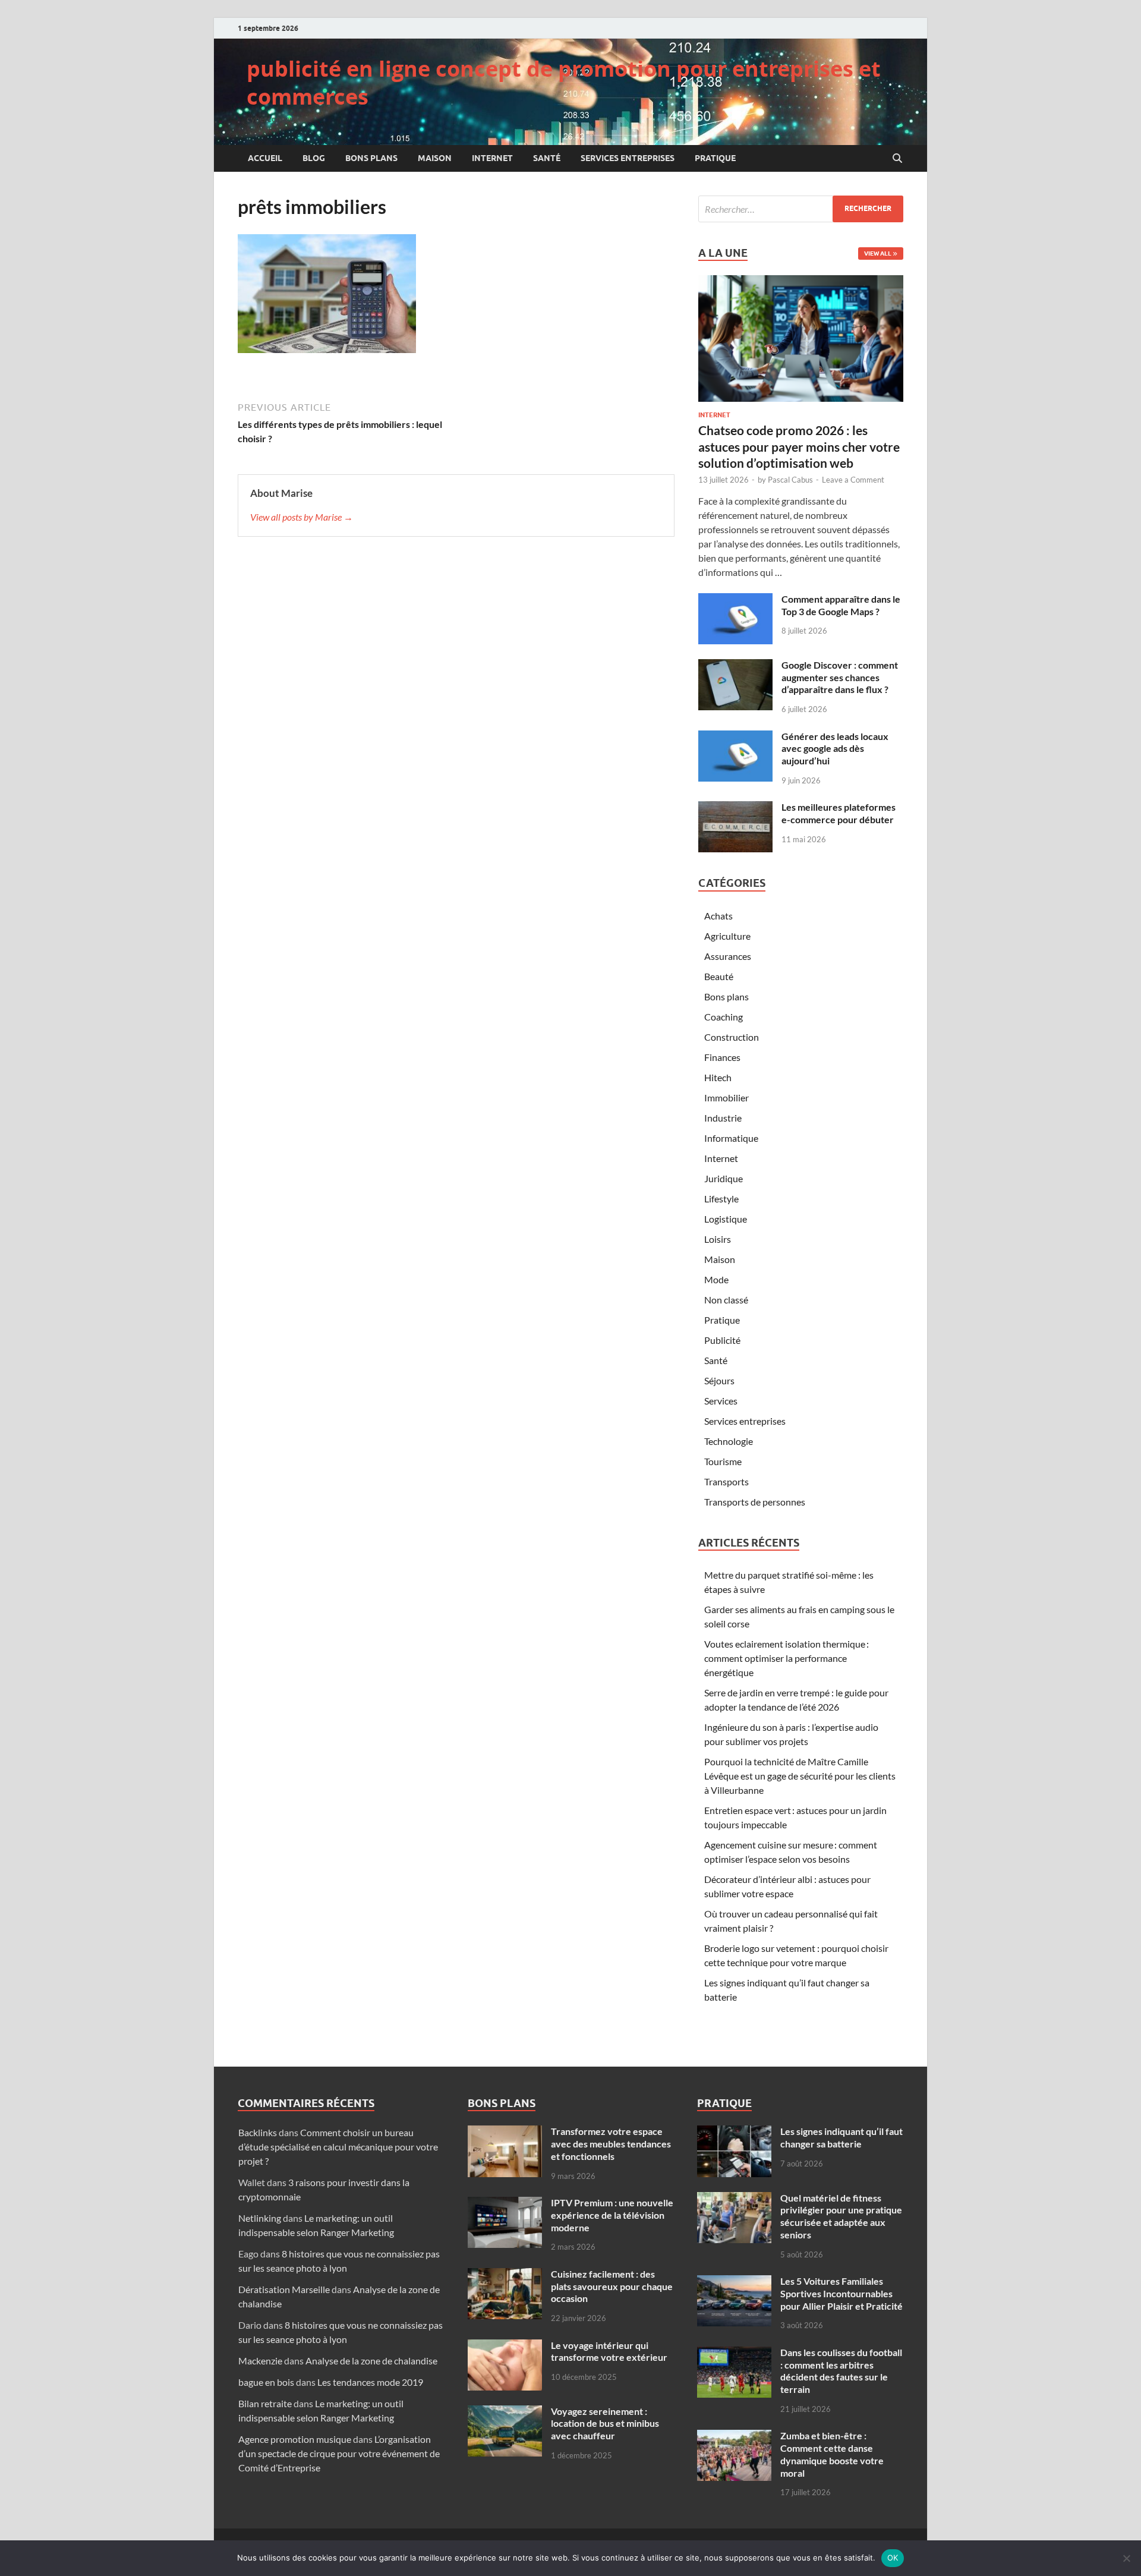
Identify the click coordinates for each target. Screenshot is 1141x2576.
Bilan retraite (265, 2403)
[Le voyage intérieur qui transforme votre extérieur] (505, 2346)
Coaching (724, 1017)
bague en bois (266, 2382)
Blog (314, 158)
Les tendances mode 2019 (370, 2382)
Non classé (726, 1300)
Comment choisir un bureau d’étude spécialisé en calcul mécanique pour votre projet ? (338, 2147)
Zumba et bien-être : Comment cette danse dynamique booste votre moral (832, 2454)
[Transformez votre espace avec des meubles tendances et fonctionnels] (505, 2132)
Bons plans (371, 158)
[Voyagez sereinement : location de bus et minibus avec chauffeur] (505, 2412)
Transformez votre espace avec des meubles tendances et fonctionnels (611, 2144)
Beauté (719, 976)
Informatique (731, 1138)
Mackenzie (260, 2361)
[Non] (1126, 2558)
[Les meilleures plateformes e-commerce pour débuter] (735, 808)
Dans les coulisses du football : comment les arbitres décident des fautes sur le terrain (841, 2371)
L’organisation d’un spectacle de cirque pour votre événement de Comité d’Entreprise (339, 2453)
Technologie (729, 1441)
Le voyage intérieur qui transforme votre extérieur (609, 2351)
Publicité (722, 1340)
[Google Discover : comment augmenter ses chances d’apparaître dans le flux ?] (735, 666)
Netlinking (260, 2218)
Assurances (728, 956)
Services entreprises (628, 158)
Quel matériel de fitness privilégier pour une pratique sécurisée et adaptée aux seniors (841, 2216)
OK (893, 2558)
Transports (726, 1481)
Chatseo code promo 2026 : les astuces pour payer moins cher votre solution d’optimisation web (799, 446)
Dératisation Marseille (284, 2289)
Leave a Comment (853, 480)
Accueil (265, 158)
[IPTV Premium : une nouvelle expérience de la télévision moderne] (505, 2204)
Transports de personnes (755, 1502)
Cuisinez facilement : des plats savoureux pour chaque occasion (612, 2286)
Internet (492, 158)
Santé (547, 158)
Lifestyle (721, 1199)
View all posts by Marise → (302, 517)
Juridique (724, 1178)
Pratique (715, 158)
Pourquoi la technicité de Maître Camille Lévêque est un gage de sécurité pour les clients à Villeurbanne (800, 1776)
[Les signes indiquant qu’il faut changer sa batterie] (734, 2132)
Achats (718, 916)
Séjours (719, 1380)
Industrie (723, 1118)
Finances (722, 1057)
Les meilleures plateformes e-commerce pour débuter (839, 813)
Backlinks (258, 2132)
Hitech (718, 1077)
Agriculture (727, 936)
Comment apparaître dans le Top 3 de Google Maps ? (841, 605)
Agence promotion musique (295, 2439)
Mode (716, 1279)
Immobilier (726, 1098)
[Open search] (897, 159)
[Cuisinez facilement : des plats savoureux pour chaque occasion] (505, 2275)
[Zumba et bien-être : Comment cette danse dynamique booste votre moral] (734, 2437)
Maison (435, 158)
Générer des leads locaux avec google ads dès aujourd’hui (835, 749)
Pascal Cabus (790, 480)
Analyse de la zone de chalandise (371, 2361)
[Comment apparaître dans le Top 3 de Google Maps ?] (735, 600)
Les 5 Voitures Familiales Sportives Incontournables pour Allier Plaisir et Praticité (841, 2293)
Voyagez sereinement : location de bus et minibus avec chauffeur (605, 2424)
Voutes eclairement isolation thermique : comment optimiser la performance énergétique (787, 1658)
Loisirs (718, 1239)
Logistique (726, 1219)
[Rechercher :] (801, 209)
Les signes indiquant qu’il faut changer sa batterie (841, 2137)
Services (721, 1401)
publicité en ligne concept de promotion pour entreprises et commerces (564, 83)
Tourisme (723, 1461)
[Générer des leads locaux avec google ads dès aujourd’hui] (735, 737)
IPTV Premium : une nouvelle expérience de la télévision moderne (612, 2215)
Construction (732, 1037)
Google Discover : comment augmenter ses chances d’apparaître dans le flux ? (840, 677)
